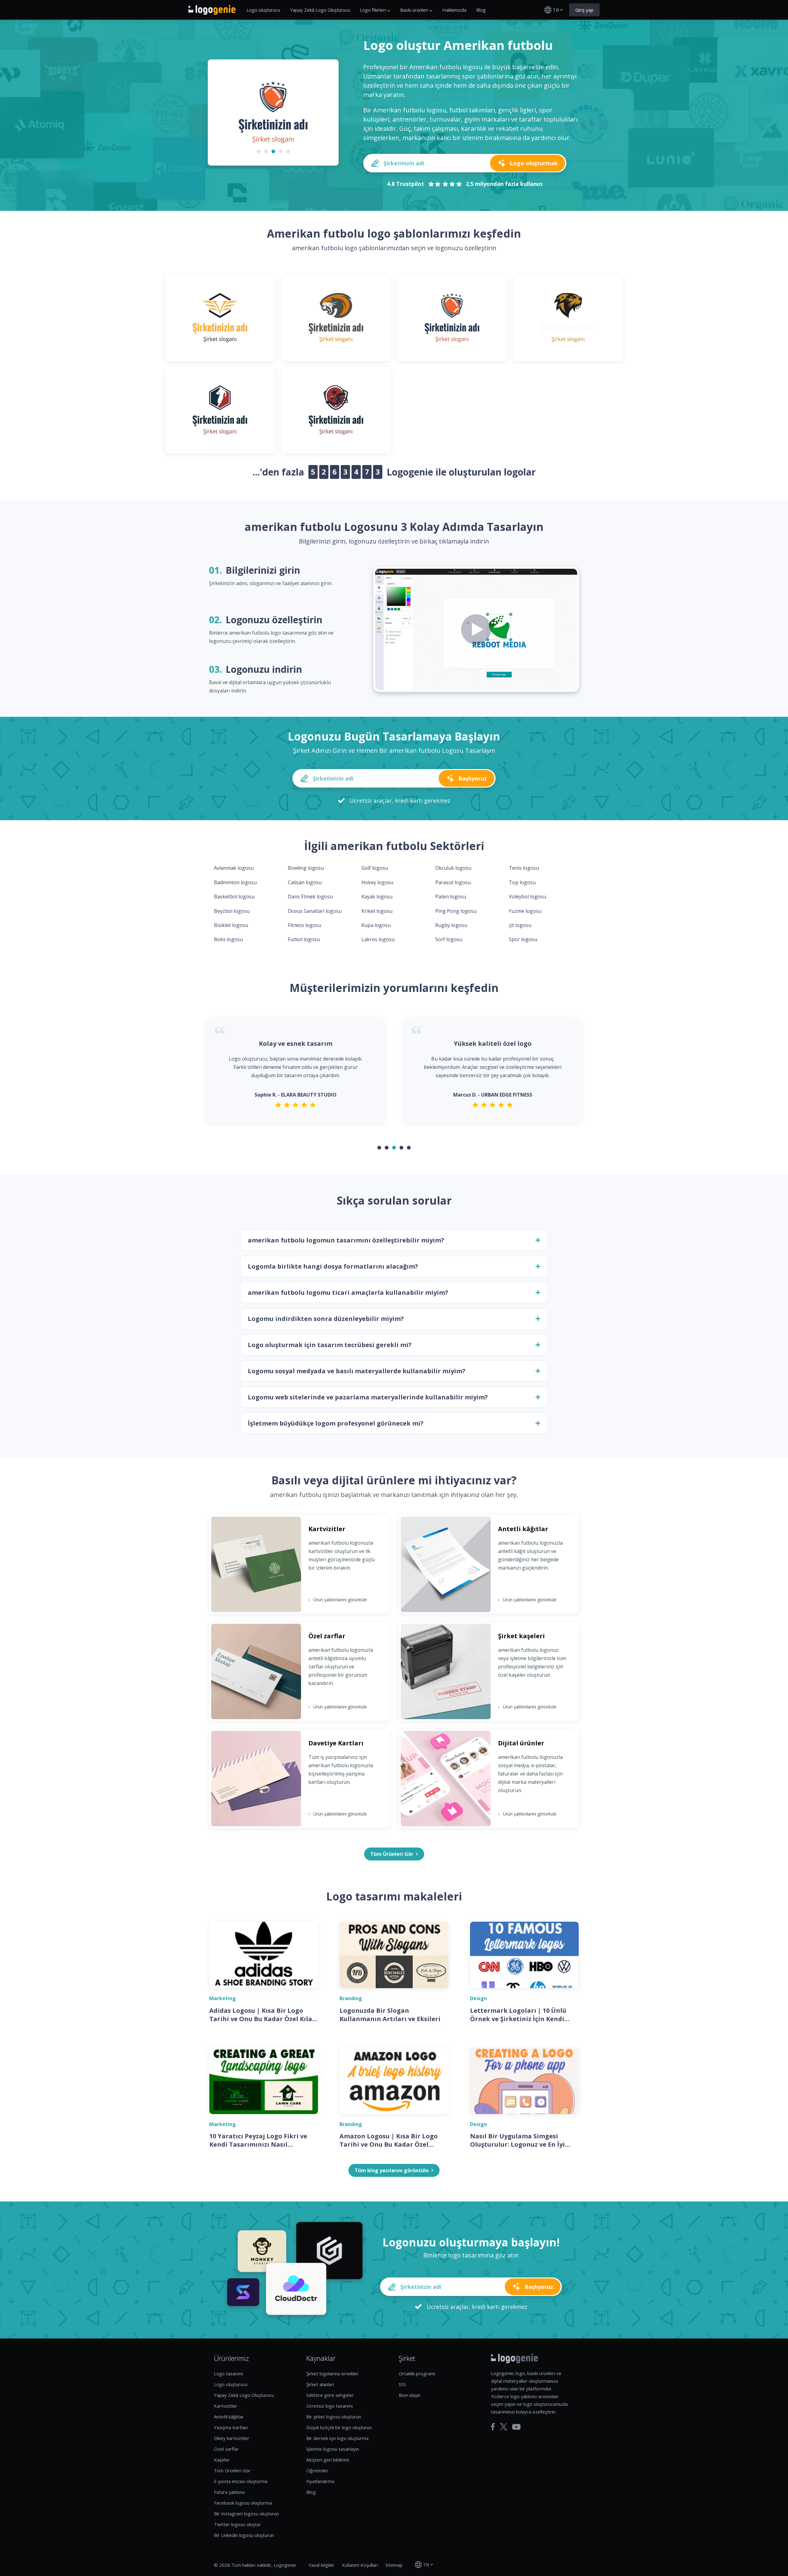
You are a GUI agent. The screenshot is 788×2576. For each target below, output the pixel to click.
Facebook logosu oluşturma (243, 2503)
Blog (481, 10)
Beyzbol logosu (232, 911)
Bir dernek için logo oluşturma (337, 2438)
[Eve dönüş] (212, 10)
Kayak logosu (377, 897)
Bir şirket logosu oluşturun (334, 2417)
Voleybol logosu (527, 897)
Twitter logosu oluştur (237, 2524)
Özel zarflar (226, 2449)
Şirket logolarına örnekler (332, 2373)
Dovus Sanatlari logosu (315, 911)
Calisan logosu (305, 882)
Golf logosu (375, 868)
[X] (504, 2427)
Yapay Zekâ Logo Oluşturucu (320, 10)
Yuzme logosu (525, 911)
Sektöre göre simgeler (330, 2395)
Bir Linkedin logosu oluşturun (244, 2535)
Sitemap (394, 2565)
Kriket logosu (377, 911)
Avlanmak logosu (234, 868)
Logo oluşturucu (263, 10)
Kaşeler (222, 2460)
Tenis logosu (524, 868)
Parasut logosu (453, 882)
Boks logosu (228, 939)
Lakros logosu (378, 939)
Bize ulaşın (410, 2395)
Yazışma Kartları (231, 2427)
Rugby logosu (451, 925)
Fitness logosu (305, 925)
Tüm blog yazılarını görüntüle (392, 2170)
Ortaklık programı (417, 2373)
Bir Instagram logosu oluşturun (246, 2514)
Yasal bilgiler (322, 2565)
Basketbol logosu (234, 897)
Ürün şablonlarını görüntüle (338, 1600)
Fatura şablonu (229, 2492)
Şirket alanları (320, 2384)
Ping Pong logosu (456, 911)
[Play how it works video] (476, 629)
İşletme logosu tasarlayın (333, 2449)
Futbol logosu (304, 939)
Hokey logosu (377, 882)
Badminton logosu (235, 882)
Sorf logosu (449, 939)
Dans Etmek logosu (310, 897)
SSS (402, 2384)
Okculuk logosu (453, 868)
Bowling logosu (306, 868)
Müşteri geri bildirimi (328, 2460)
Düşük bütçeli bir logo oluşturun (339, 2427)
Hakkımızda (454, 10)
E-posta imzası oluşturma (241, 2481)
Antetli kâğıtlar (229, 2417)
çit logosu (520, 925)
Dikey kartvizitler (232, 2438)
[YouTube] (516, 2427)
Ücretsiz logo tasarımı (330, 2406)
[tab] (259, 151)
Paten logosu (451, 897)
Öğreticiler (317, 2470)
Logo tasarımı (228, 2373)
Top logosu (522, 882)
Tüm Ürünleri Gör (232, 2470)
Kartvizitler (226, 2406)
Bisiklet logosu (231, 925)
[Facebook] (493, 2427)
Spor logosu (523, 939)
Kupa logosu (376, 925)
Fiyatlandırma (320, 2481)
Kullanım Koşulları (360, 2565)
